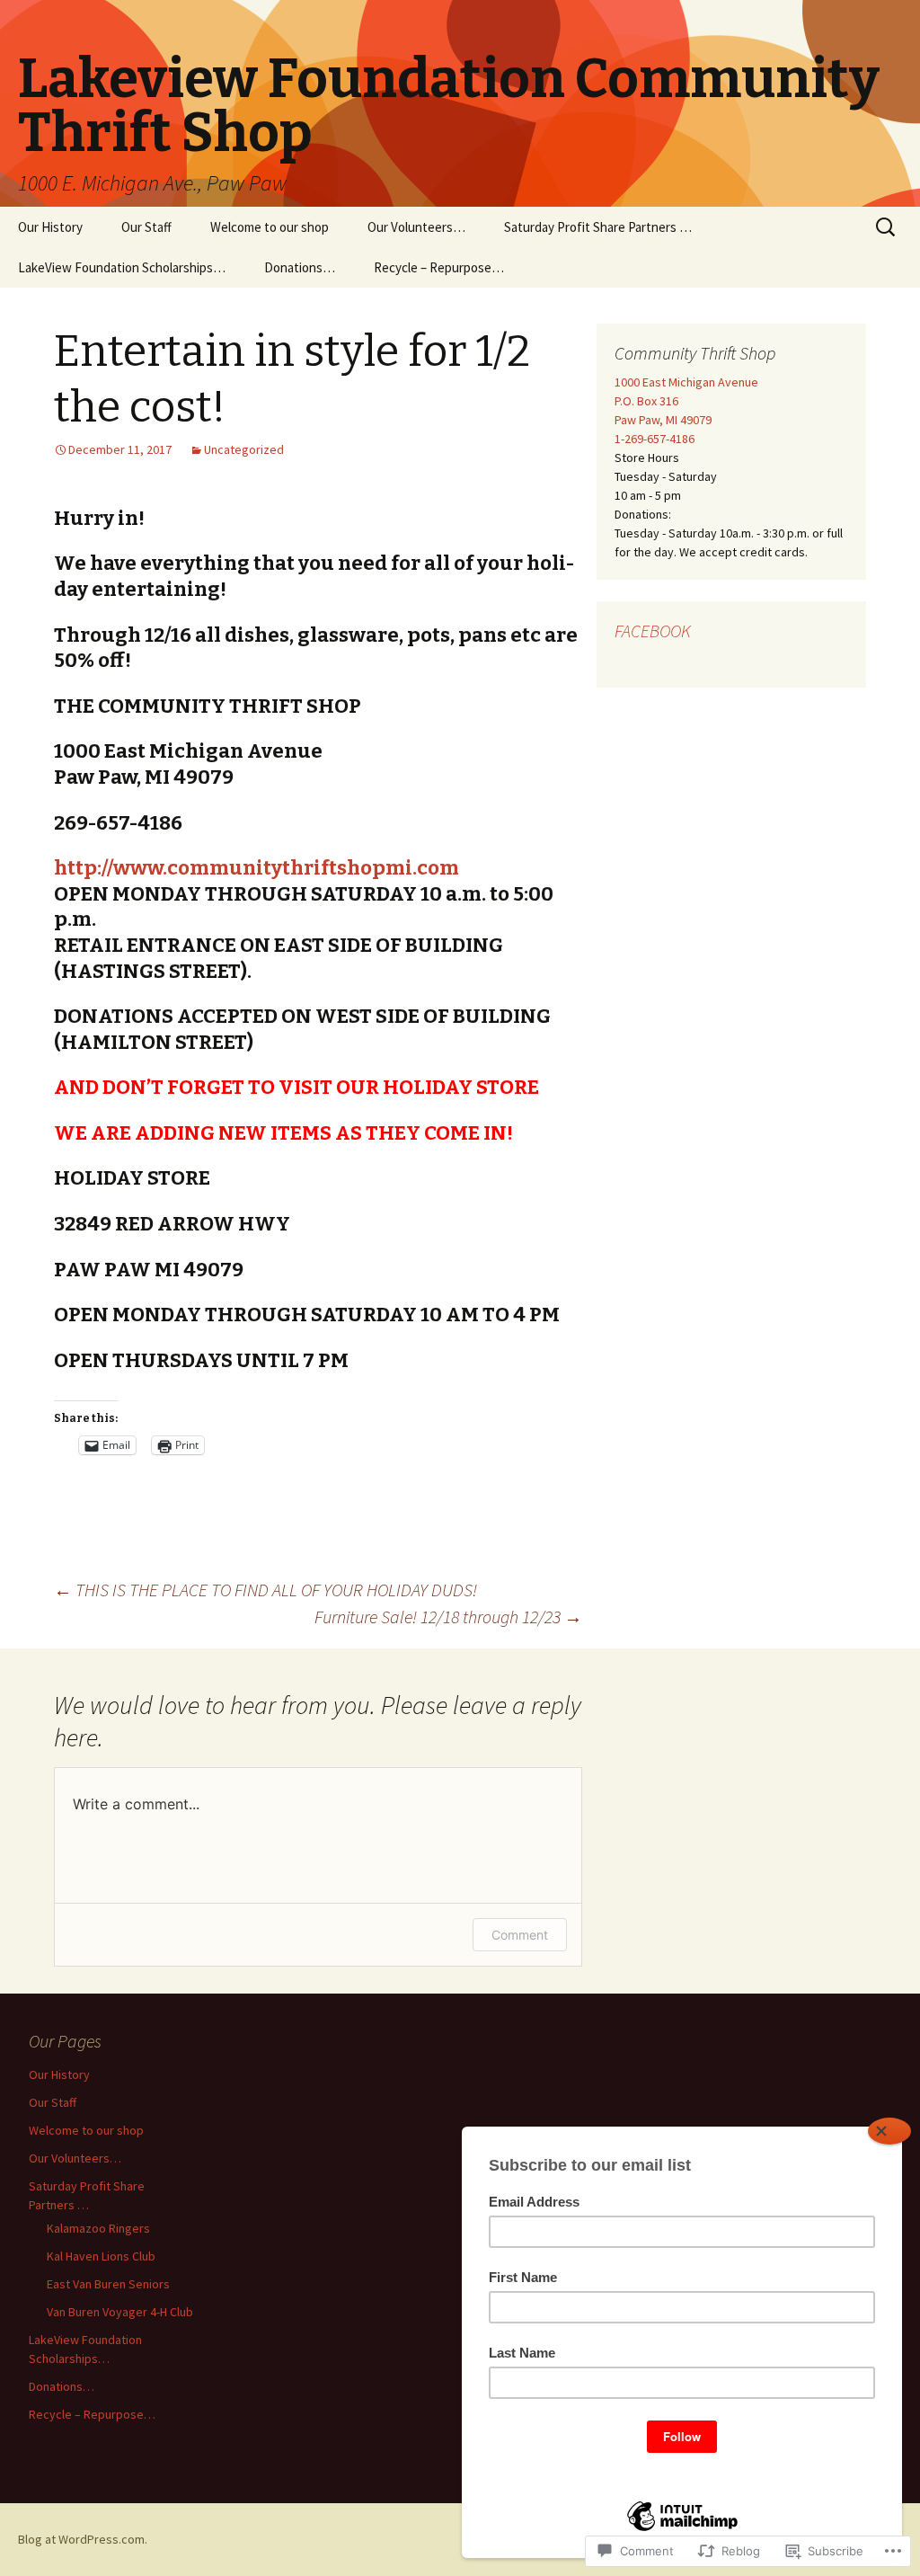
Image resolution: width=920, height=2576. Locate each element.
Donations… (300, 267)
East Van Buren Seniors (108, 2284)
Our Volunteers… (416, 227)
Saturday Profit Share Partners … (598, 227)
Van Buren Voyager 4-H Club (120, 2312)
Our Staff (146, 227)
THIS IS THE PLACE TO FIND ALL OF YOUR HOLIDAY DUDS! (265, 1590)
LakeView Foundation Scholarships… (122, 267)
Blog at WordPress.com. (83, 2539)
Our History (50, 227)
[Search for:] (887, 227)
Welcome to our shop (270, 227)
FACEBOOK (653, 631)
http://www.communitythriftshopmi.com (257, 868)
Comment (520, 1935)
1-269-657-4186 (655, 439)
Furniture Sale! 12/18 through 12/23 (448, 1617)
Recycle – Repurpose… (439, 267)
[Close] (889, 2131)
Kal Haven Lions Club (101, 2256)
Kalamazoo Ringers (98, 2228)
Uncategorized (244, 449)
